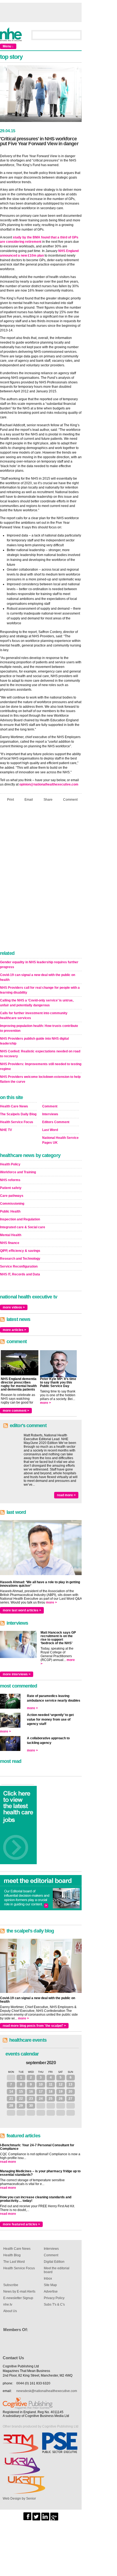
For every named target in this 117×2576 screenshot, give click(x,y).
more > (45, 1403)
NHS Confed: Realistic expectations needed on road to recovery (40, 1054)
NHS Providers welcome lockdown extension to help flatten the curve (40, 1079)
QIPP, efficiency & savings (20, 1251)
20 (70, 2092)
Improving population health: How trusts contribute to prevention (39, 1028)
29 (21, 2106)
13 (70, 2084)
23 (31, 2099)
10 (41, 2084)
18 (51, 2092)
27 (70, 2099)
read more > (66, 1495)
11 (51, 2084)
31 (11, 2077)
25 (51, 2099)
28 (11, 2106)
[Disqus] (41, 878)
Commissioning (12, 1204)
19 (61, 2092)
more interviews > (17, 1674)
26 (61, 2099)
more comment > (16, 1411)
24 (41, 2099)
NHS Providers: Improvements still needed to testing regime (41, 1066)
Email (29, 800)
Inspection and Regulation (20, 1219)
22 (21, 2099)
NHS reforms (10, 1180)
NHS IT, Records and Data (20, 1274)
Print (10, 800)
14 (11, 2092)
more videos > (14, 1307)
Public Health (10, 1211)
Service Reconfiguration (19, 1266)
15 (21, 2092)
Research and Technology (20, 1259)
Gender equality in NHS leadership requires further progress (39, 965)
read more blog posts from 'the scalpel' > (34, 2026)
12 (61, 2084)
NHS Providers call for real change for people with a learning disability (40, 990)
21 (11, 2099)
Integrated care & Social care (23, 1227)
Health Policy (10, 1164)
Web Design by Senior (19, 2499)
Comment (70, 800)
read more (8, 2162)
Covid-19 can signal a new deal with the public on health (38, 977)
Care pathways (12, 1196)
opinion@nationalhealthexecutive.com (49, 784)
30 (31, 2106)
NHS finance (10, 1243)
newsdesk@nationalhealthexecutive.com (47, 2391)
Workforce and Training (18, 1172)
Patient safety (11, 1188)
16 (31, 2092)
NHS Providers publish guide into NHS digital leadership (34, 1041)
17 (41, 2092)
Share (48, 800)
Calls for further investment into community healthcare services (34, 1016)
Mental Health (11, 1235)
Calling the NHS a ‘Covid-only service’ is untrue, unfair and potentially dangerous (37, 1003)
